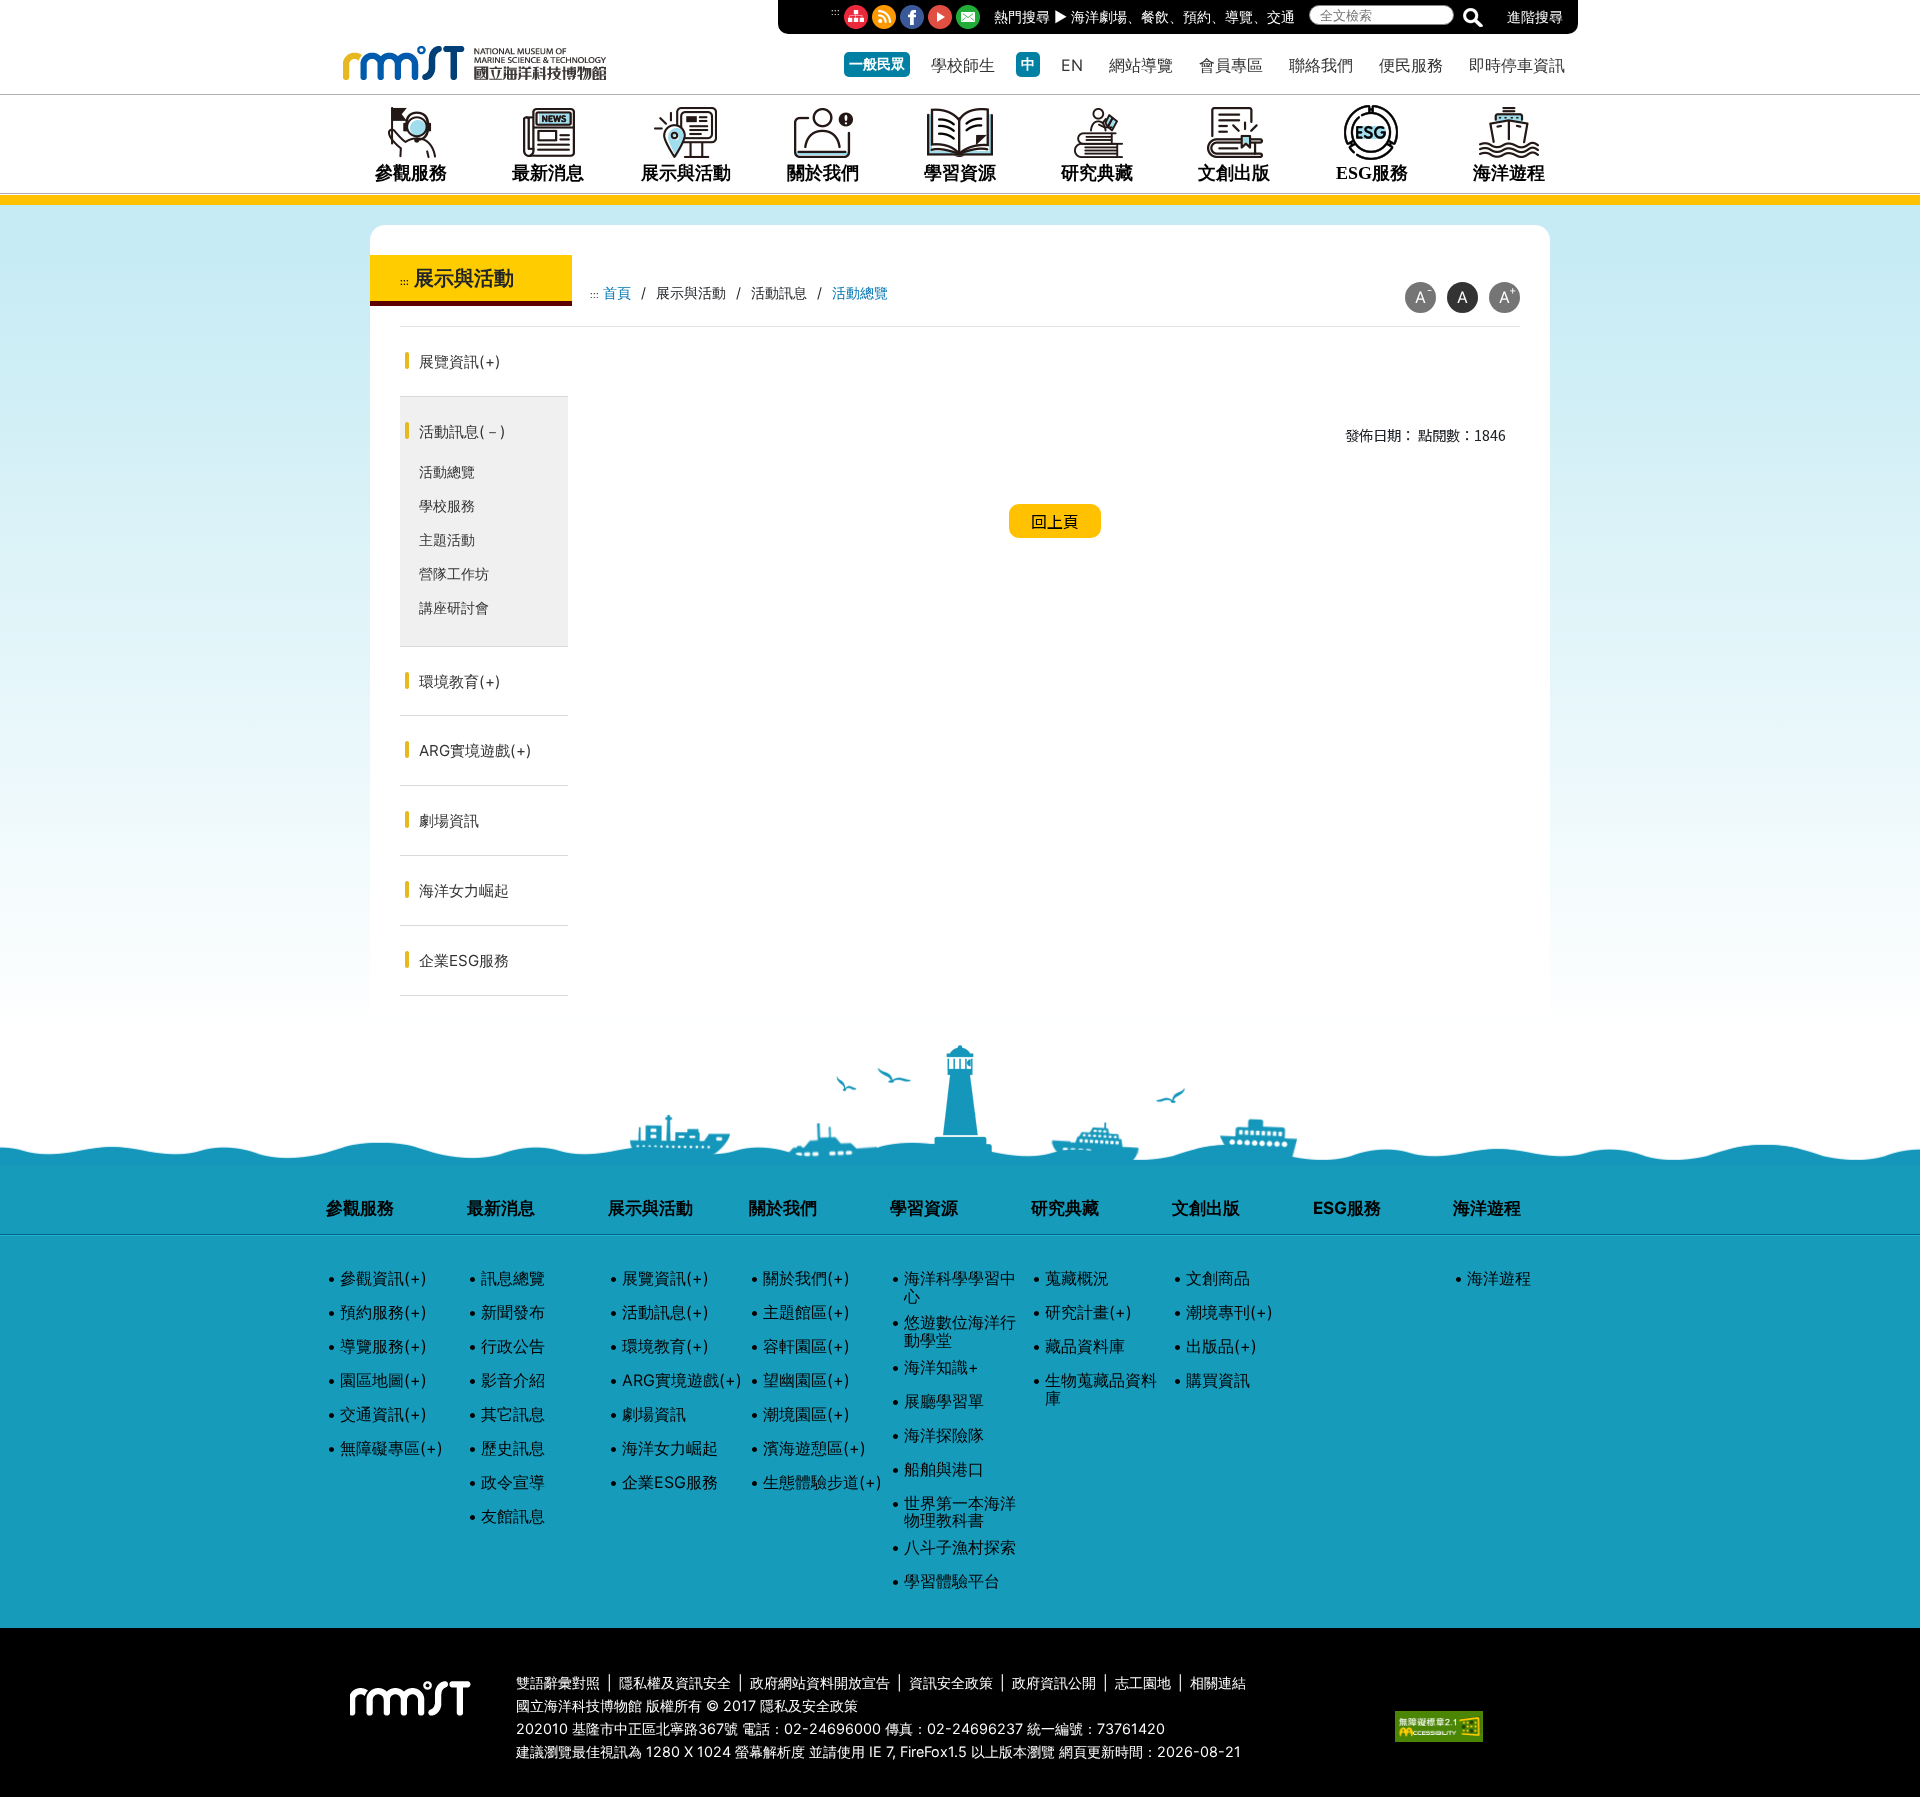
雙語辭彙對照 (558, 1682)
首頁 (617, 292)
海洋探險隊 (944, 1436)
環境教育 (460, 681)
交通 (1281, 16)
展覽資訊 (460, 361)
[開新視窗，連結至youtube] (940, 17)
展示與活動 (686, 173)
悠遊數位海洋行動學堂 (960, 1331)
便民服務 (1411, 65)
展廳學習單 (944, 1402)
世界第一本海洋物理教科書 (960, 1512)
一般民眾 (877, 63)
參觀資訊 (383, 1279)
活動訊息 (462, 431)
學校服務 (447, 505)
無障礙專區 (391, 1449)
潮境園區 (806, 1415)
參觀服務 (411, 173)
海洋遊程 (1509, 173)
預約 (1197, 16)
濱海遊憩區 (814, 1449)
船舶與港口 (944, 1470)
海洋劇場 (1099, 16)
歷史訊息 (513, 1449)
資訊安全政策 (951, 1682)
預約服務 (383, 1313)
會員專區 (1231, 65)
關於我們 (823, 173)
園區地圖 (383, 1381)
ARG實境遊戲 (475, 750)
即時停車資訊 (1517, 65)
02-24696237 (975, 1728)
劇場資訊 (449, 820)
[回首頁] (474, 60)
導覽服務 (383, 1347)
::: (835, 11)
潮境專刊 (1229, 1313)
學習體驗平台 (952, 1582)
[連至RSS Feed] (884, 17)
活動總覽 (447, 471)
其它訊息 (513, 1415)
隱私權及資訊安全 (675, 1682)
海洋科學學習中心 (960, 1287)
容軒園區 (806, 1347)
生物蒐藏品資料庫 (1101, 1389)
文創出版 (1234, 173)
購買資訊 (1218, 1381)
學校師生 (963, 65)
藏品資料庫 (1085, 1347)
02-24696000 (832, 1728)
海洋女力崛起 (464, 890)
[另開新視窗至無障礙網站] (1439, 1724)
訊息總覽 (513, 1279)
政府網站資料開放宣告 (820, 1682)
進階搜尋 (1535, 16)
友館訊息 (513, 1517)
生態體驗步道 (822, 1483)
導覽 (1239, 16)
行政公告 (513, 1347)
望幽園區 (806, 1381)
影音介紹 (513, 1381)
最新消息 (548, 173)
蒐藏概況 (1077, 1279)
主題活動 (447, 539)
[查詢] (1472, 16)
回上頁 (1055, 521)
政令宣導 (513, 1483)
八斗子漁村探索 (960, 1548)
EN (1072, 65)
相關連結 (1218, 1682)
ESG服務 (1372, 173)
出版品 (1221, 1347)
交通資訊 (383, 1415)
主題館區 (806, 1313)
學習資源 (960, 173)
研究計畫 (1088, 1313)
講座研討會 (454, 607)
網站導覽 (1141, 65)
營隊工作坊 (454, 573)
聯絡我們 (1321, 65)
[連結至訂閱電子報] (968, 17)
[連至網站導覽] (856, 17)
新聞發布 (513, 1313)
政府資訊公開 (1054, 1682)
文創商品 (1218, 1279)
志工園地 (1143, 1682)
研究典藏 (1097, 173)
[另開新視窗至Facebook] (912, 17)
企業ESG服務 (464, 960)
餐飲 (1155, 16)
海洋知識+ (941, 1368)
